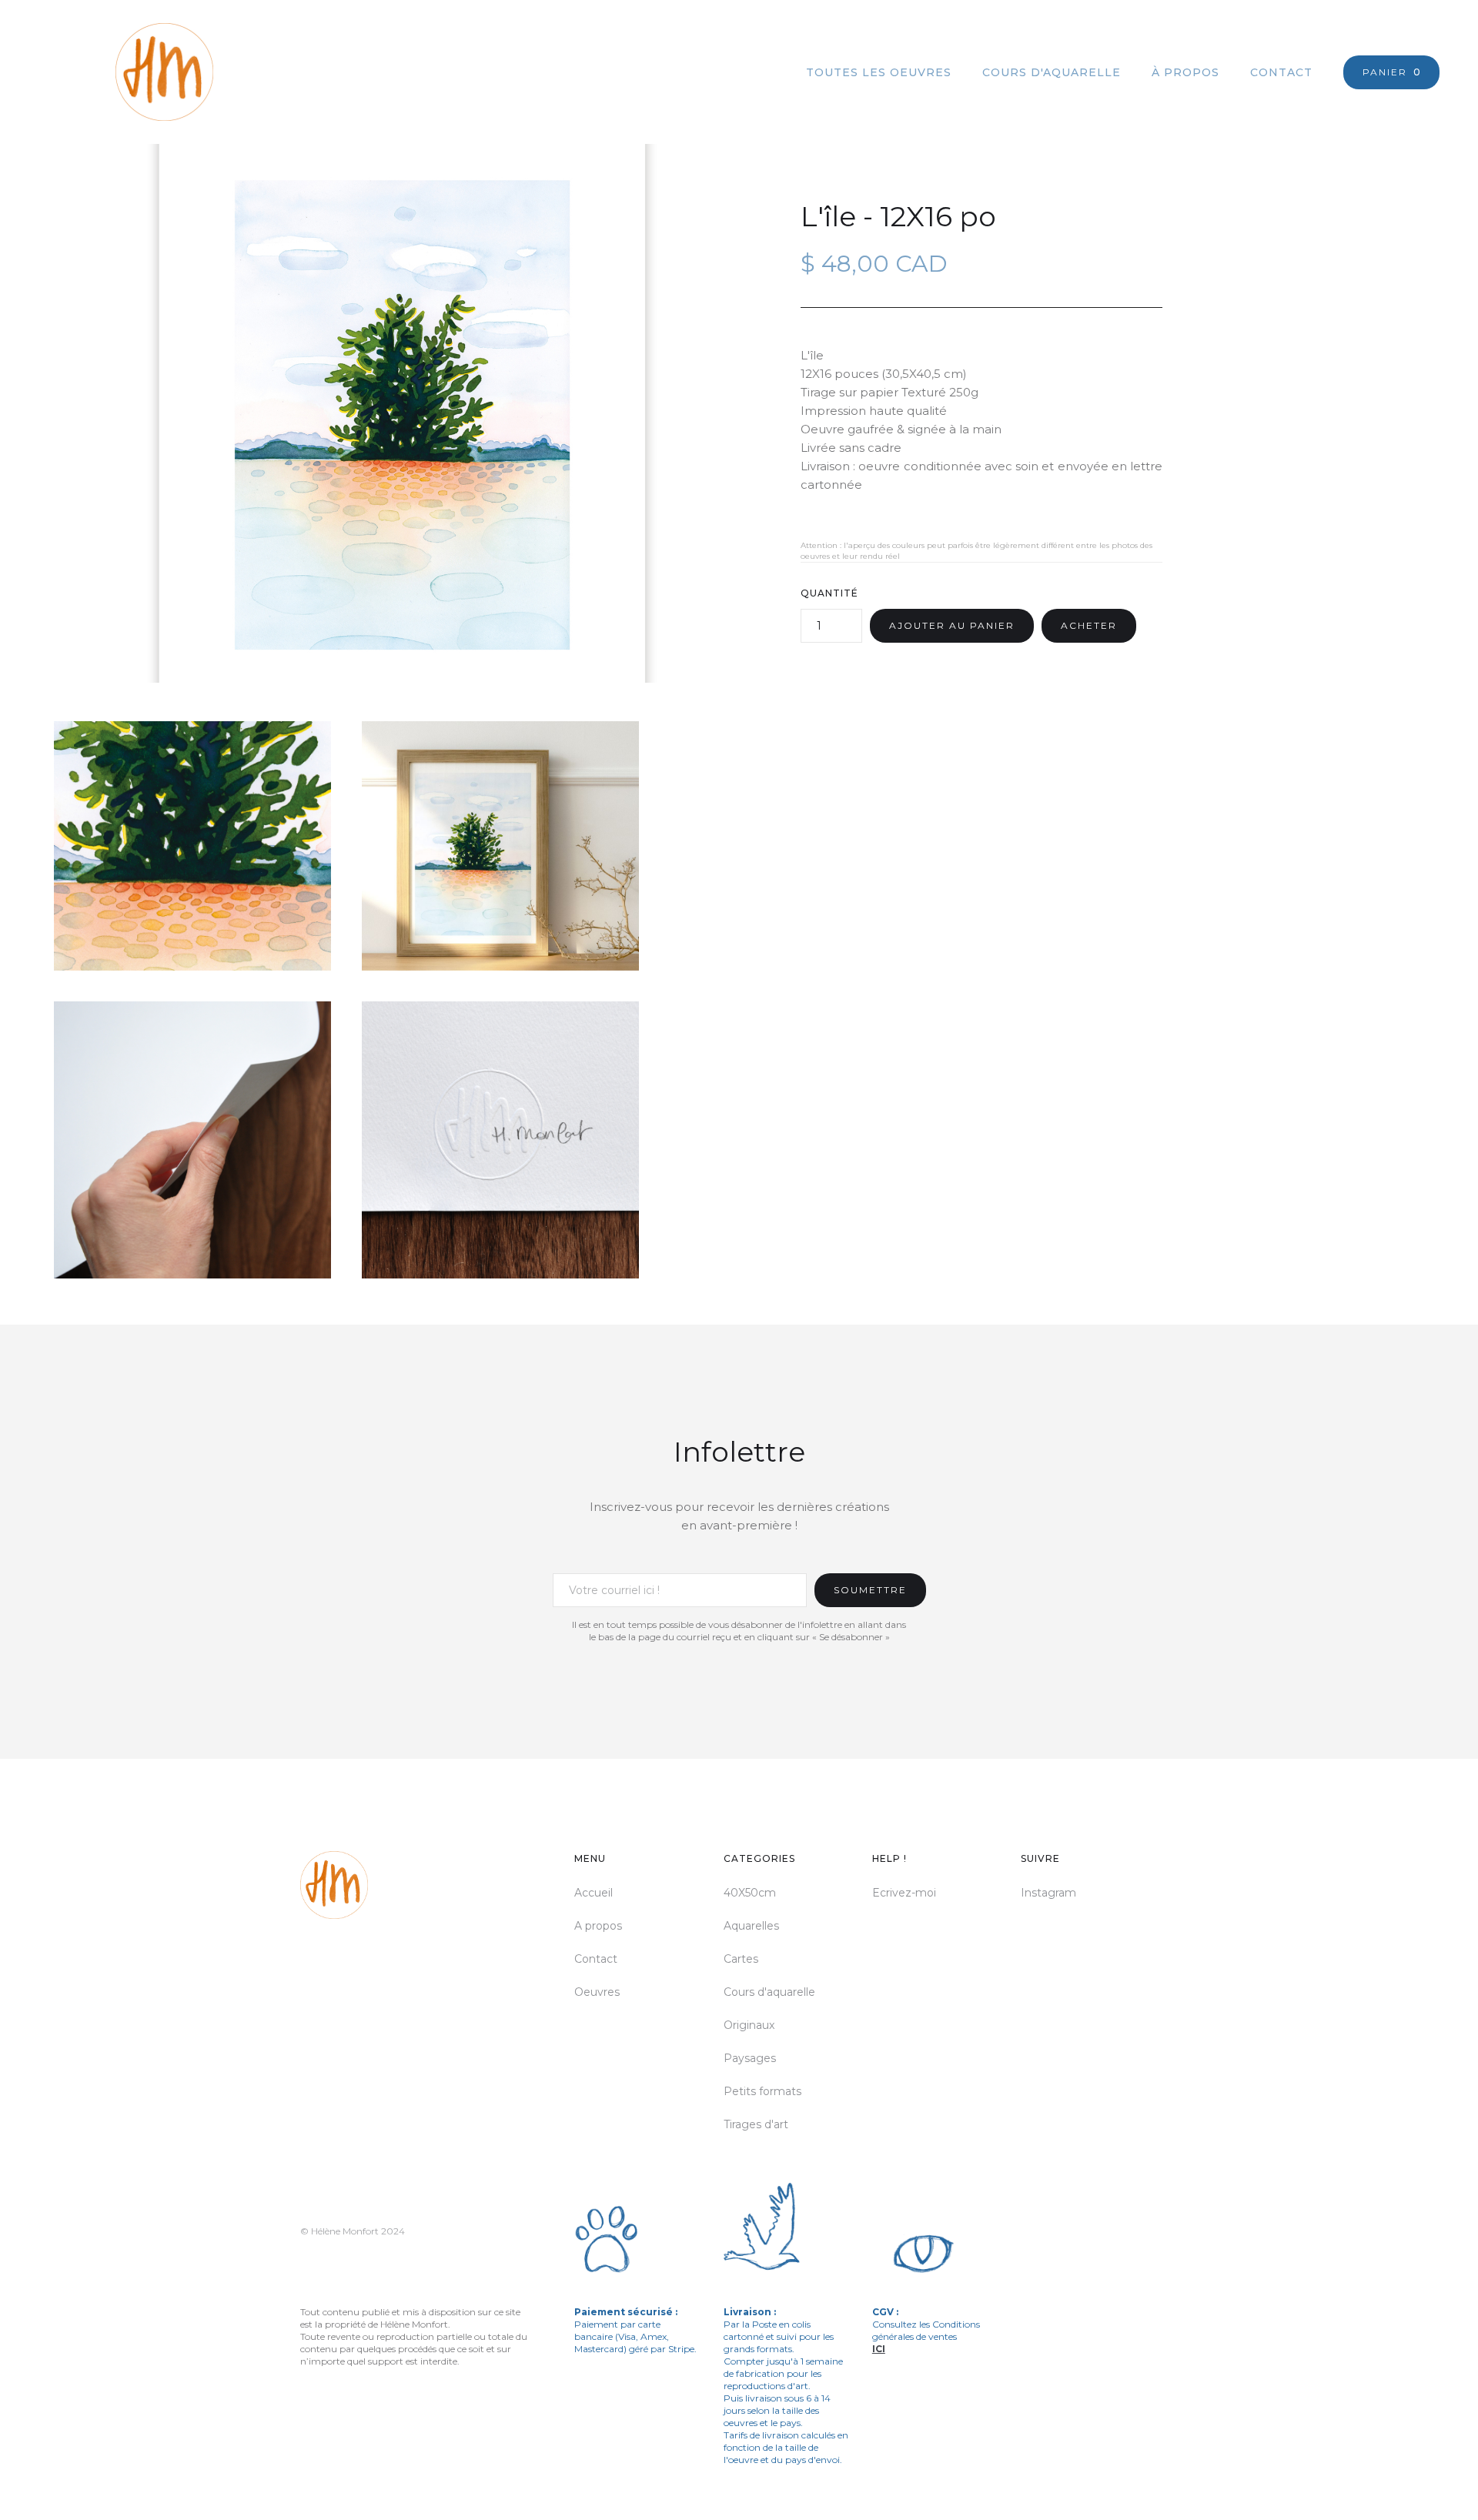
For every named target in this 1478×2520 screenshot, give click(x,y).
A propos (598, 1926)
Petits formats (762, 2091)
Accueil (594, 1893)
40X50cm (750, 1893)
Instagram (1048, 1893)
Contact (1281, 72)
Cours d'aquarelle (1052, 72)
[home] (126, 72)
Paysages (750, 2058)
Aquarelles (751, 1926)
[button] (1391, 72)
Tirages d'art (756, 2124)
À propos (1185, 72)
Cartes (741, 1959)
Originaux (749, 2025)
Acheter (1089, 625)
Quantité (829, 593)
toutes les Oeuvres (879, 72)
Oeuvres (597, 1992)
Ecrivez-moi (904, 1893)
